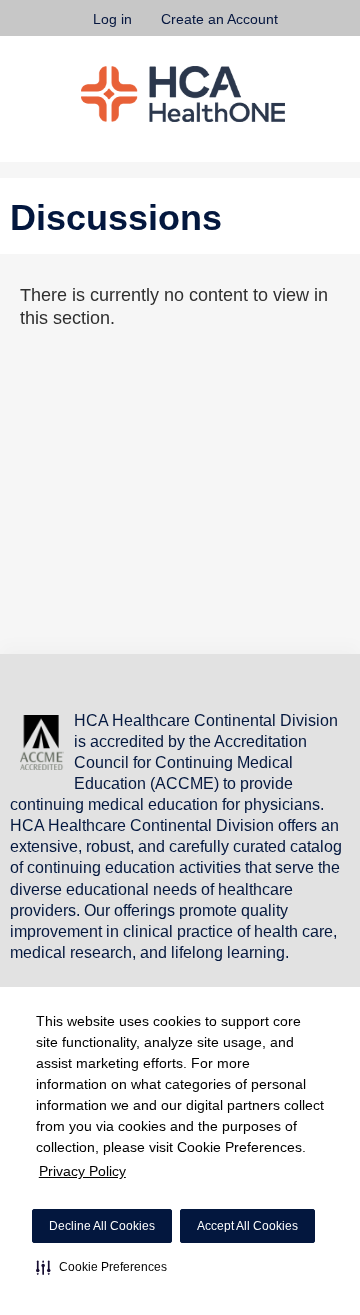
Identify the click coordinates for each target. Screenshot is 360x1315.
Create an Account (219, 19)
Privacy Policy (82, 1171)
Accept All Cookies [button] (247, 1226)
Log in (112, 19)
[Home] (183, 94)
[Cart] (301, 29)
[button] (101, 1267)
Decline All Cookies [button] (102, 1226)
